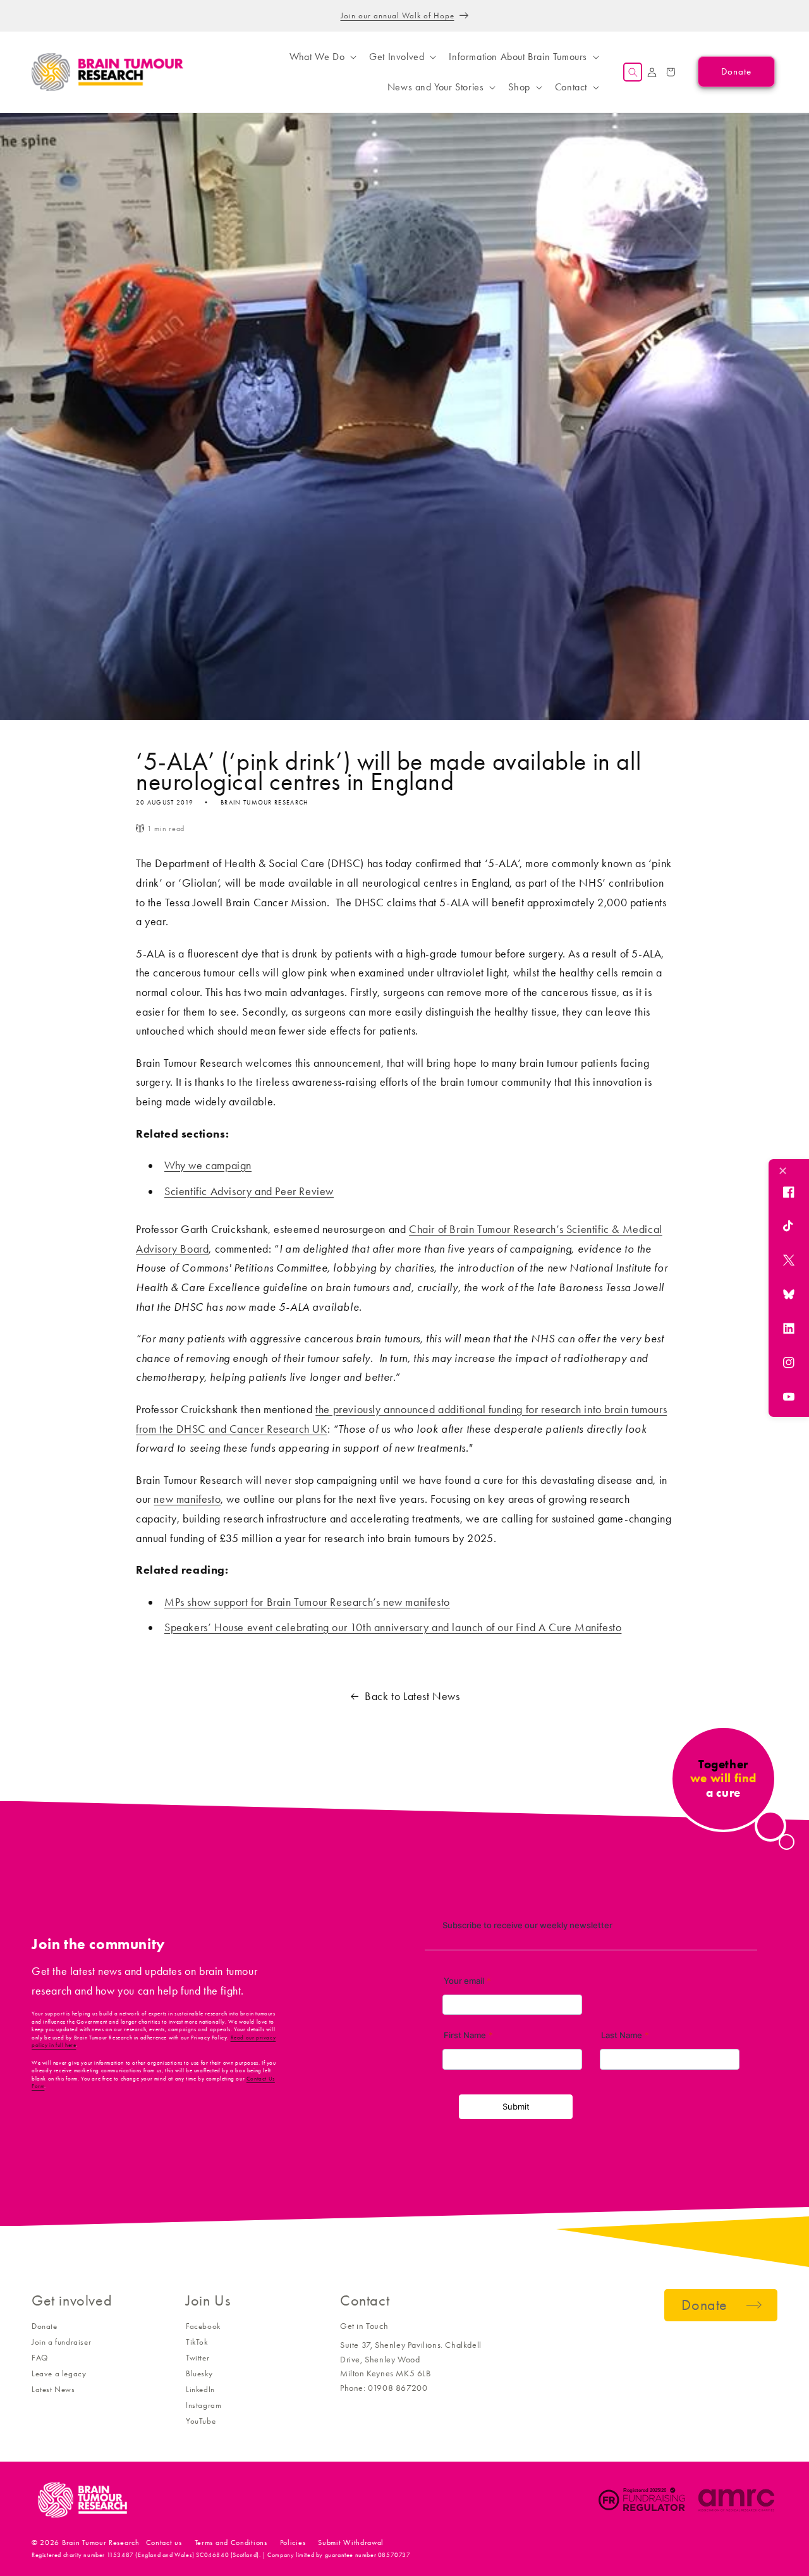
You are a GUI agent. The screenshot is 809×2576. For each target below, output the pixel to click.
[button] (322, 57)
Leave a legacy (59, 2373)
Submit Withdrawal (351, 2543)
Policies (293, 2543)
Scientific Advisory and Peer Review (249, 1191)
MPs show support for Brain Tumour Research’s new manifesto (307, 1602)
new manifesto (187, 1499)
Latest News (53, 2389)
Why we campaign (208, 1165)
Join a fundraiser (61, 2342)
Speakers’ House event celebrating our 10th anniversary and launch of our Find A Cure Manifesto (393, 1627)
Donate (45, 2326)
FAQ (40, 2358)
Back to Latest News (412, 1696)
